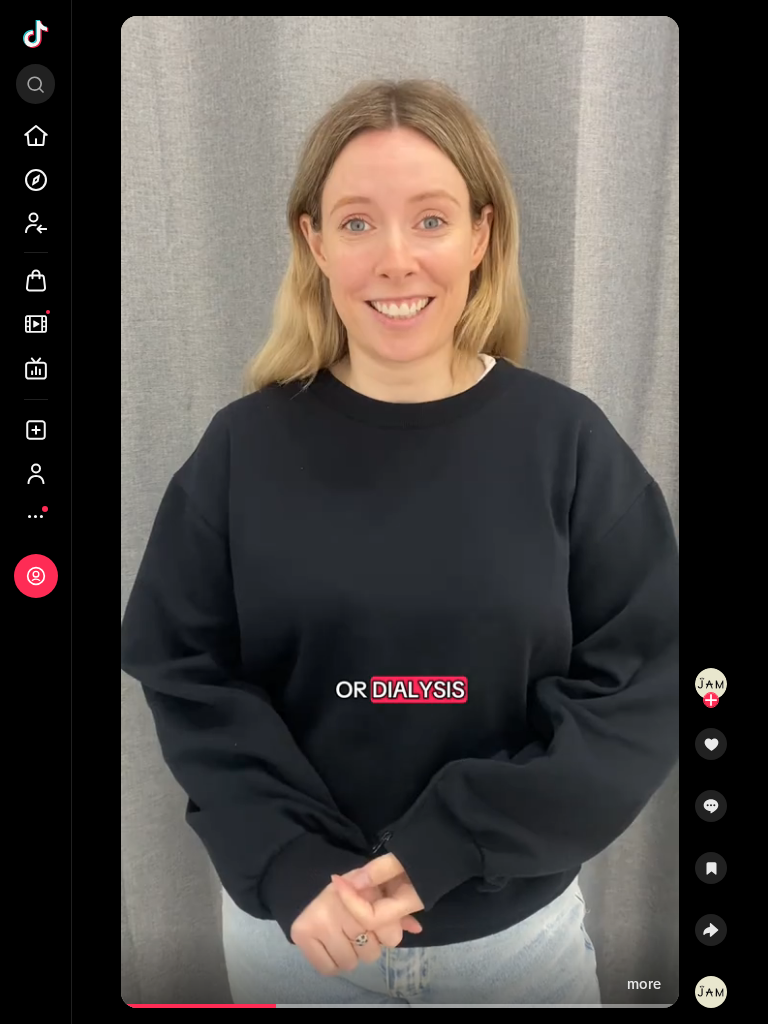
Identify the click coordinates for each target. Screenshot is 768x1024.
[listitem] (36, 136)
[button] (711, 751)
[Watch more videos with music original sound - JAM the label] (711, 988)
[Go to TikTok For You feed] (36, 34)
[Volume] (145, 48)
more (644, 984)
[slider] (204, 1006)
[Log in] (36, 576)
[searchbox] (35, 84)
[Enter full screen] (655, 48)
